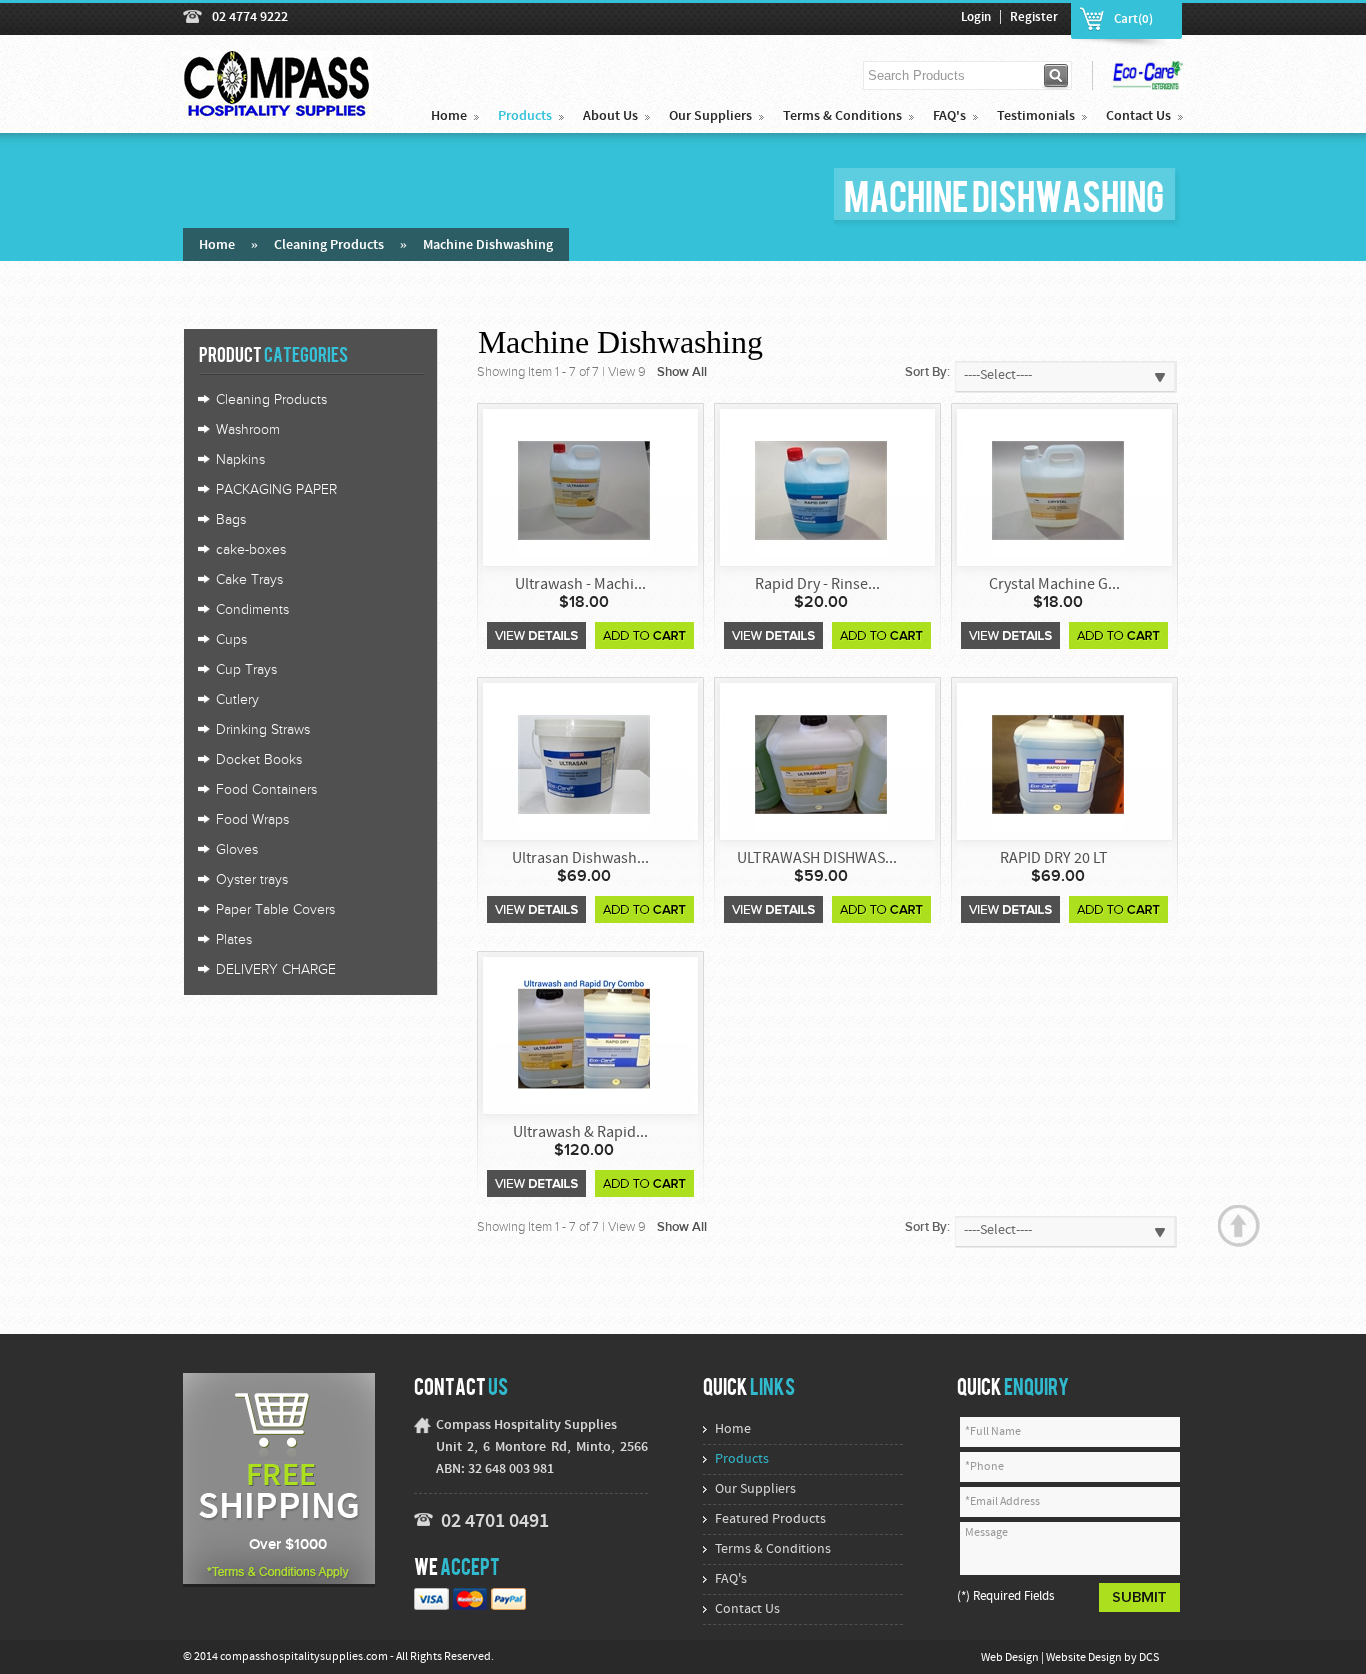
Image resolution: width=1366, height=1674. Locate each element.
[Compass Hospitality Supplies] (277, 108)
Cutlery (237, 700)
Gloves (237, 850)
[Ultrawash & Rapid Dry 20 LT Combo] (584, 1037)
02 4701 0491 (495, 1522)
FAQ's (949, 116)
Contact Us (1138, 116)
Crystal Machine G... (1054, 585)
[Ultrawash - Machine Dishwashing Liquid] (584, 489)
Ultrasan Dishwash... (580, 859)
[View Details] (536, 635)
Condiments (252, 610)
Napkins (240, 460)
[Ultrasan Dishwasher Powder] (584, 763)
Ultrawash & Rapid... (580, 1133)
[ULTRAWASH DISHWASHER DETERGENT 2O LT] (821, 763)
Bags (231, 520)
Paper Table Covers (275, 910)
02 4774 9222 (250, 17)
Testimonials (1036, 116)
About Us (610, 116)
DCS (1149, 1658)
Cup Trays (246, 670)
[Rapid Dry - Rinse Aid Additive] (821, 489)
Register (1034, 18)
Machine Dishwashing (488, 245)
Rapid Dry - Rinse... (817, 585)
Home (449, 116)
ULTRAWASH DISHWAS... (817, 859)
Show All (682, 372)
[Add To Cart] (644, 635)
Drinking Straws (263, 730)
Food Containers (266, 790)
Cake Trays (249, 580)
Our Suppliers (710, 116)
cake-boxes (251, 550)
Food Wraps (252, 820)
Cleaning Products (329, 245)
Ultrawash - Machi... (580, 585)
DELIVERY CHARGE (276, 970)
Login (976, 18)
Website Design (1085, 1658)
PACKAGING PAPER (276, 490)
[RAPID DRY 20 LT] (1058, 763)
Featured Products (770, 1519)
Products (525, 116)
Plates (234, 940)
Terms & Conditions (842, 116)
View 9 (627, 372)
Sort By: (927, 372)
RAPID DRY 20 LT (1054, 859)
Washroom (248, 430)
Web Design (1011, 1658)
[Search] (1057, 75)
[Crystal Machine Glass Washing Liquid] (1058, 489)
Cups (231, 640)
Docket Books (259, 760)
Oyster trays (252, 880)
